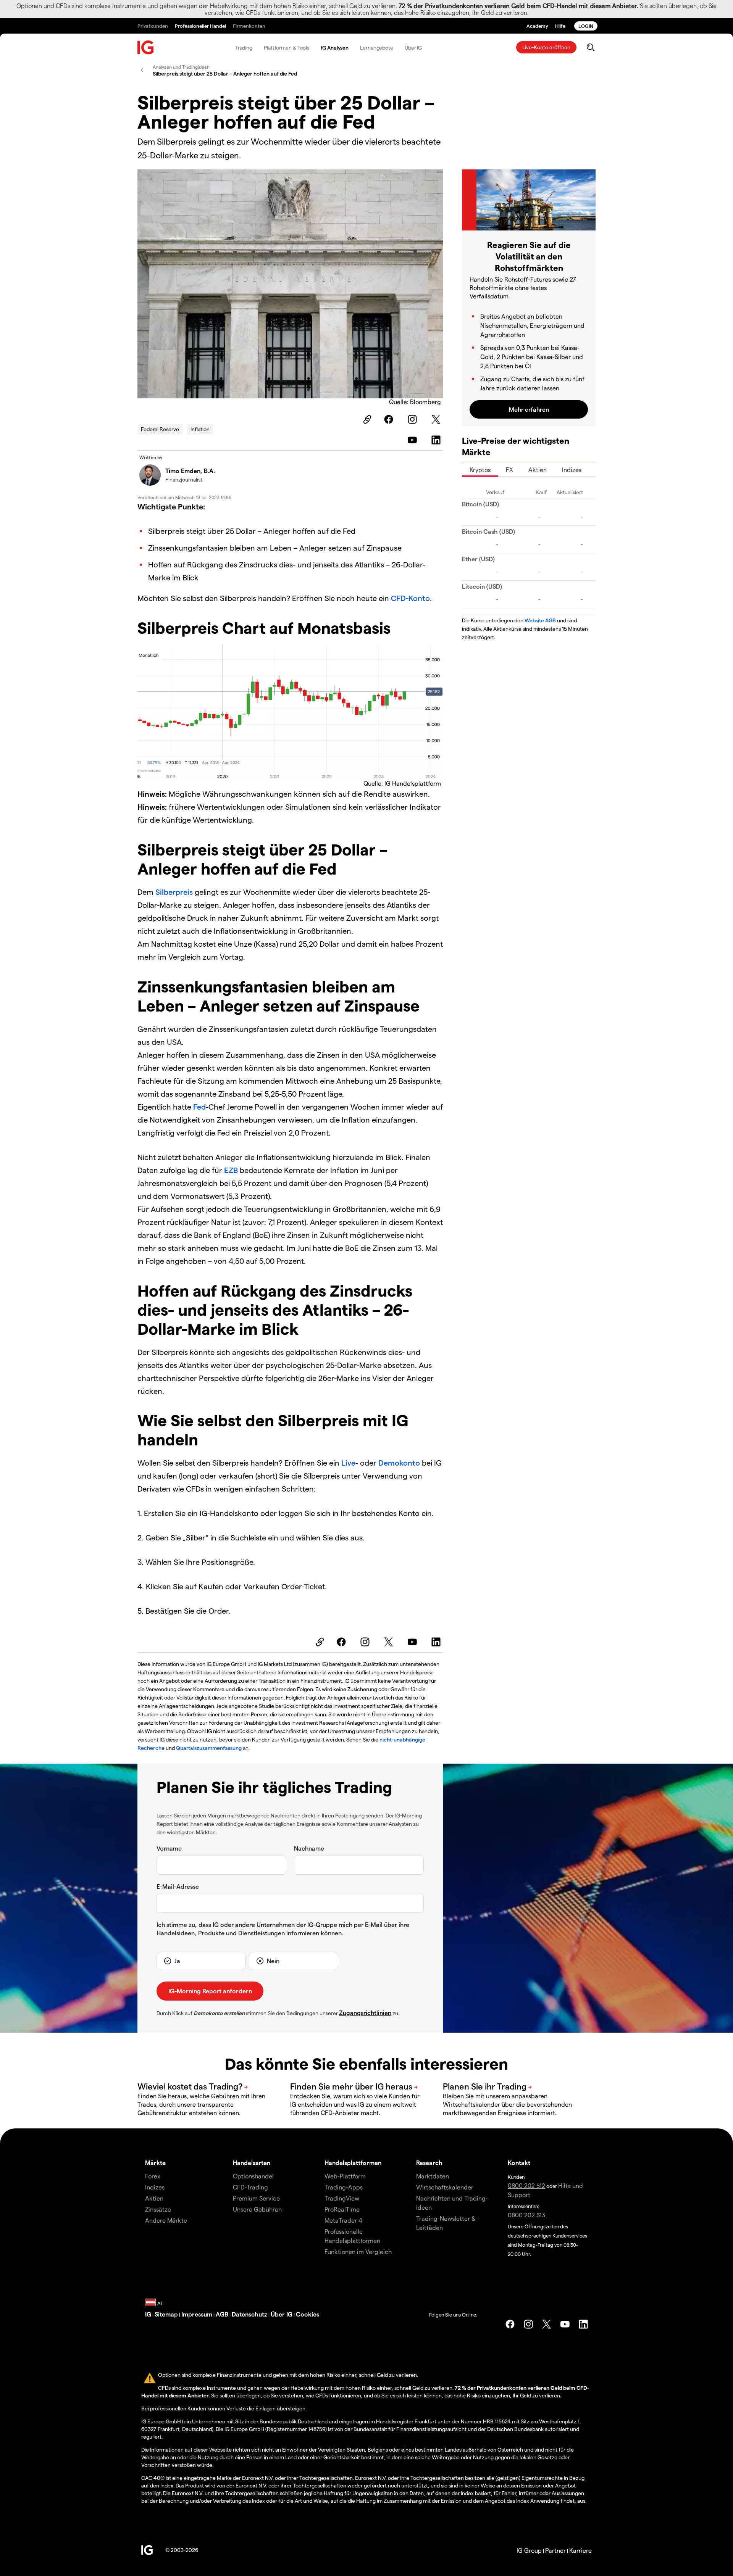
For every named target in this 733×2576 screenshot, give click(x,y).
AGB (222, 2314)
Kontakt (519, 2163)
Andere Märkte (166, 2220)
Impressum (197, 2314)
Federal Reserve (160, 429)
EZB (232, 1170)
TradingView (342, 2198)
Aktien (538, 470)
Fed (199, 1107)
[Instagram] (413, 419)
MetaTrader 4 (343, 2220)
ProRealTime (342, 2209)
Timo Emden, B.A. (190, 471)
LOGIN (586, 26)
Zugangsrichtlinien (365, 2013)
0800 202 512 (526, 2185)
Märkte (155, 2163)
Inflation (200, 429)
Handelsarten (252, 2163)
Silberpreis (174, 892)
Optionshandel (253, 2176)
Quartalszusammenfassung (209, 1748)
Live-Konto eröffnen (546, 47)
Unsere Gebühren (257, 2209)
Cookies (308, 2314)
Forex (153, 2176)
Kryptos (480, 470)
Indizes (572, 470)
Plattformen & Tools (287, 48)
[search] (590, 47)
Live (348, 1463)
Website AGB (540, 620)
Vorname (169, 1848)
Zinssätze (158, 2209)
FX (509, 470)
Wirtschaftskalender (445, 2187)
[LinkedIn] (437, 440)
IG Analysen (335, 48)
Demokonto (400, 1463)
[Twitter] (437, 419)
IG (148, 2314)
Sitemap (166, 2314)
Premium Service (256, 2198)
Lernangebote (377, 48)
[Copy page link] (366, 419)
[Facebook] (390, 419)
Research (429, 2163)
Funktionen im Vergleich (358, 2251)
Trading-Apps (344, 2187)
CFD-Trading (250, 2187)
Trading (244, 48)
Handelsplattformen (353, 2163)
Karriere (580, 2550)
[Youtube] (413, 440)
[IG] (146, 48)
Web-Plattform (345, 2176)
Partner (555, 2550)
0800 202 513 (526, 2215)
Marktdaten (433, 2176)
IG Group (529, 2550)
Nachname (309, 1848)
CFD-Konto (410, 598)
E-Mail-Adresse (178, 1886)
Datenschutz (249, 2314)
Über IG (413, 48)
